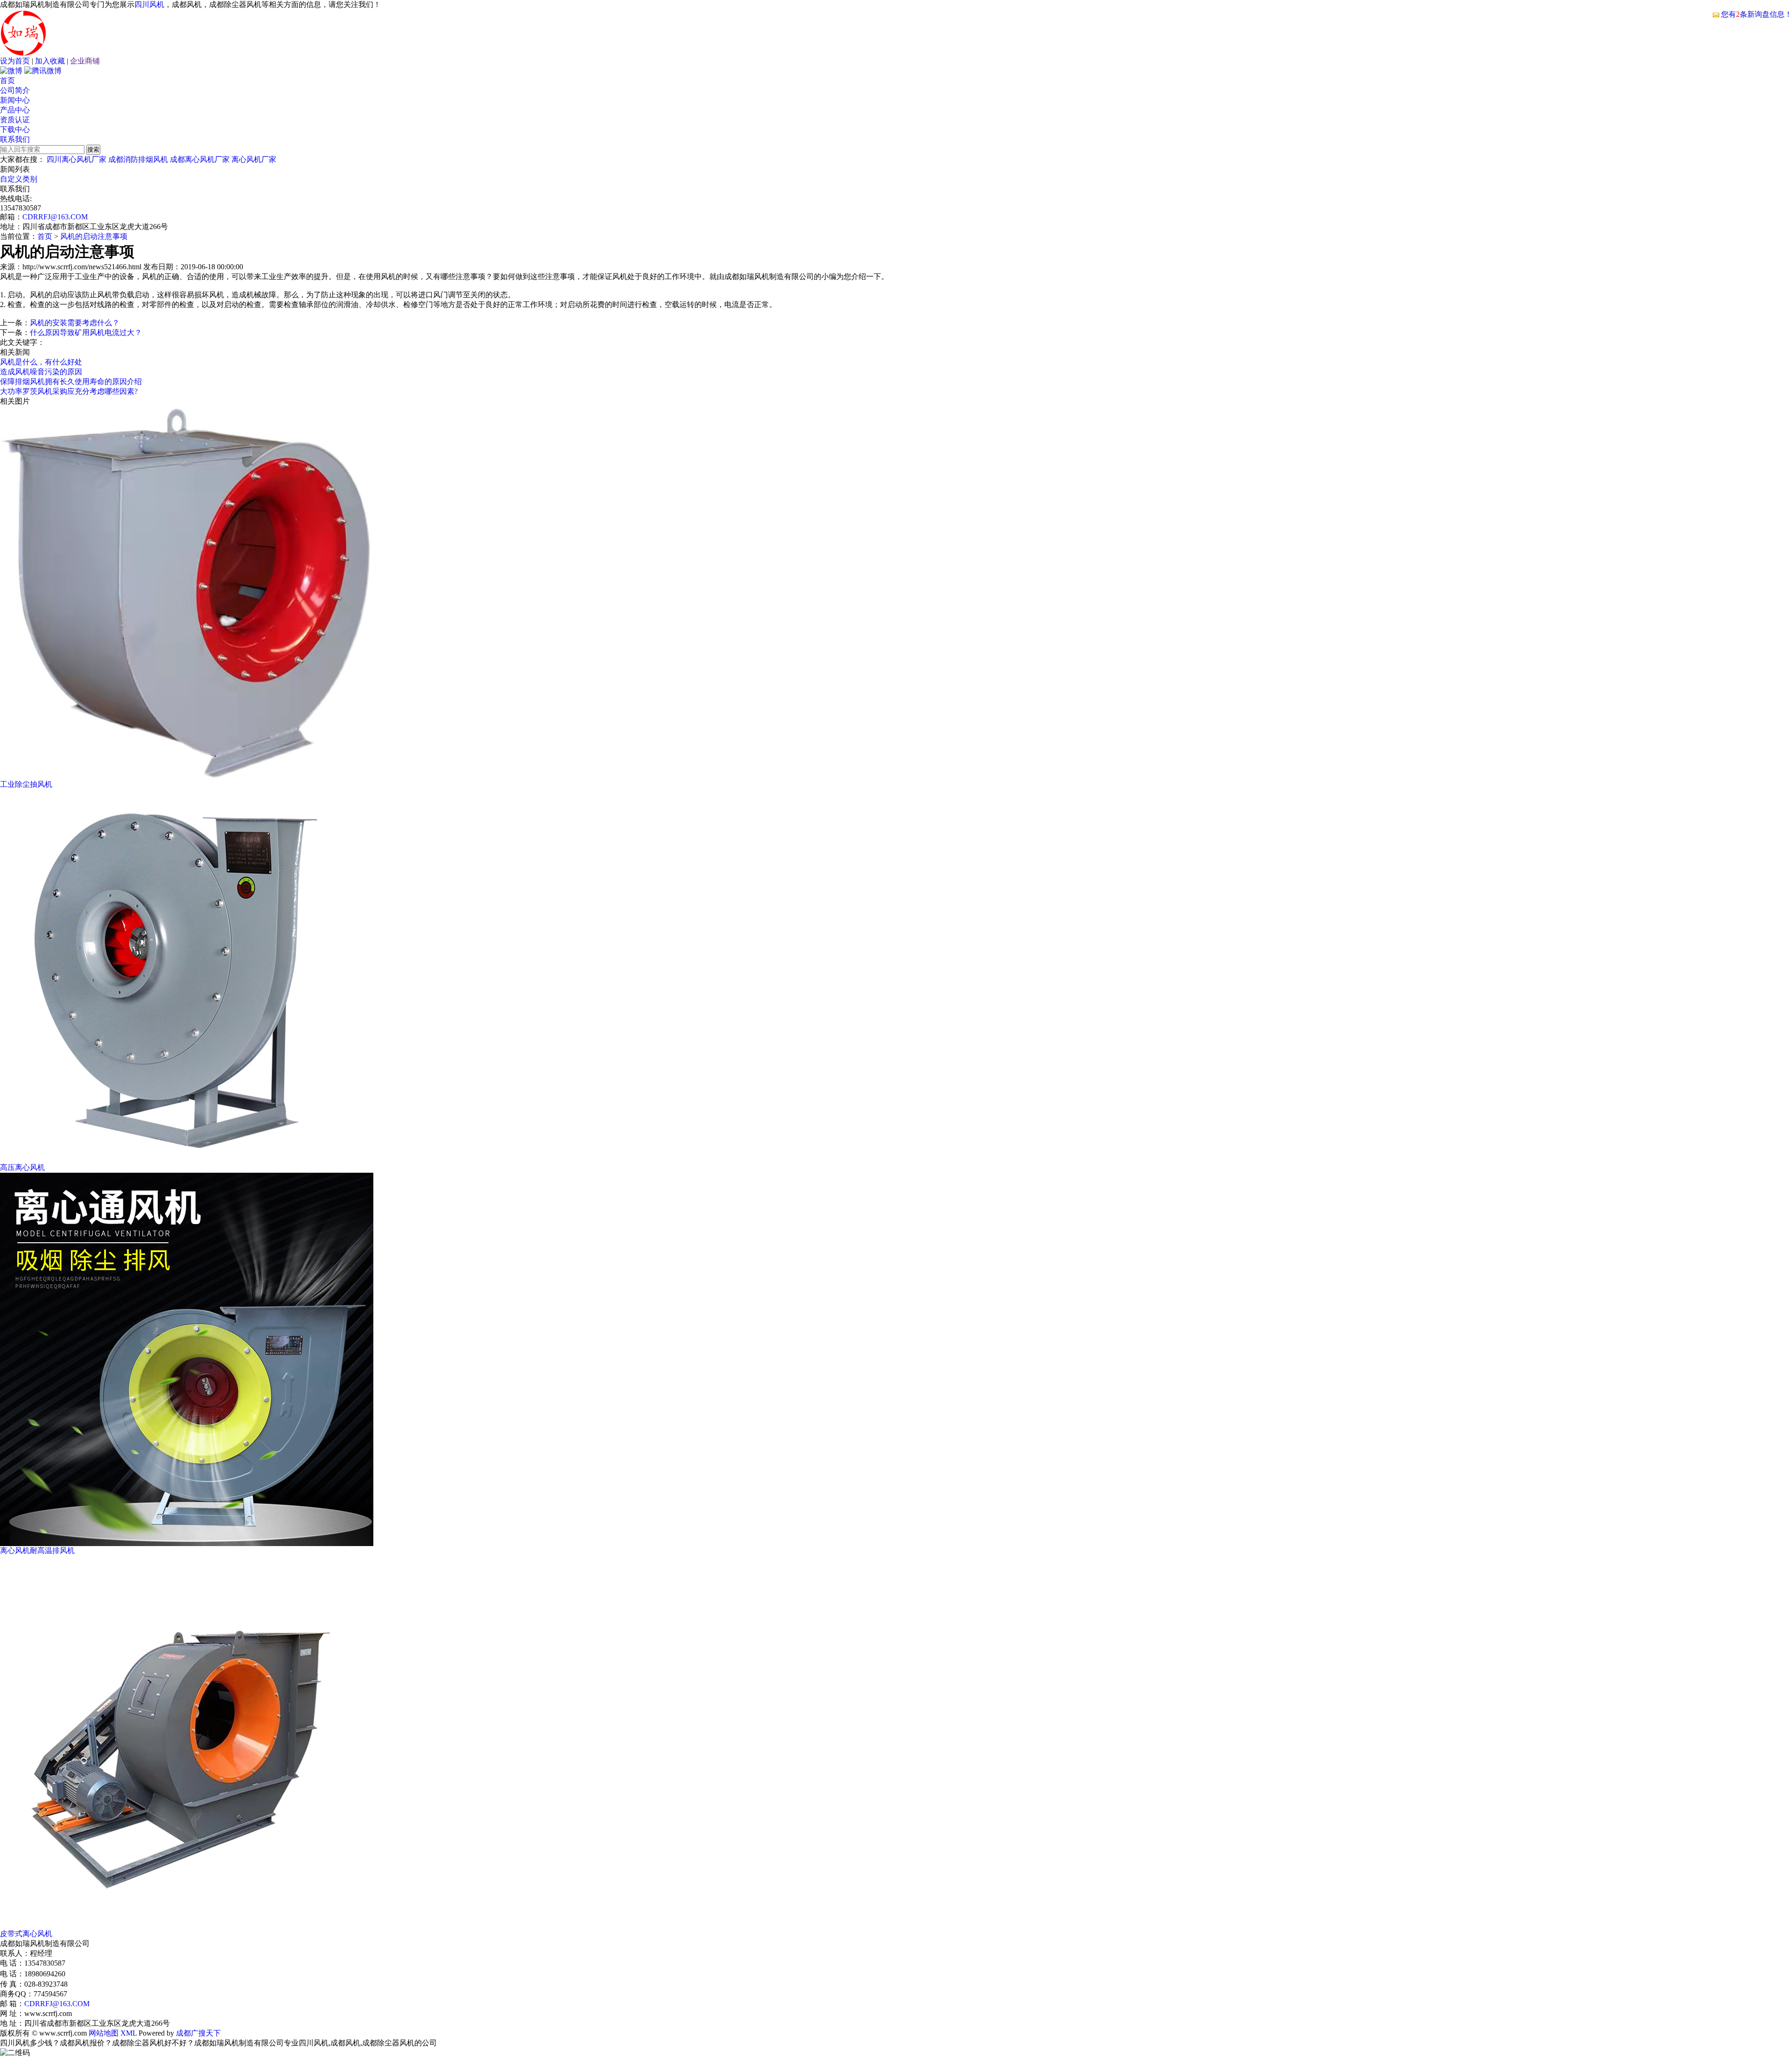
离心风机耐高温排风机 (37, 1550)
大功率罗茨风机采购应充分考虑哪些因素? (69, 391)
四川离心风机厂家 (77, 159)
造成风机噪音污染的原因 (41, 372)
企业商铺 (85, 61)
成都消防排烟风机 (138, 159)
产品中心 (15, 110)
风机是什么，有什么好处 (41, 362)
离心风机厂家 (254, 159)
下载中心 (15, 129)
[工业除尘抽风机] (187, 777)
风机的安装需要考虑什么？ (75, 323)
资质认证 (15, 120)
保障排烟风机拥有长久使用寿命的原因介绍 (71, 381)
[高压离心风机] (187, 1160)
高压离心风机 (22, 1167)
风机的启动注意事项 (94, 236)
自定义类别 (19, 179)
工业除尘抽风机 (26, 784)
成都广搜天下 (197, 2033)
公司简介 (15, 90)
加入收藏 (50, 61)
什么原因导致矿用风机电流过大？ (86, 332)
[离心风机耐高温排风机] (187, 1543)
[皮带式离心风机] (187, 1927)
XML (129, 2033)
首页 (7, 80)
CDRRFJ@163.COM (55, 217)
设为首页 (15, 61)
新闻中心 (15, 100)
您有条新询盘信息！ (1757, 14)
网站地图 (104, 2033)
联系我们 (15, 139)
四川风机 (149, 4)
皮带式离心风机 (26, 1934)
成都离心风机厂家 (200, 159)
